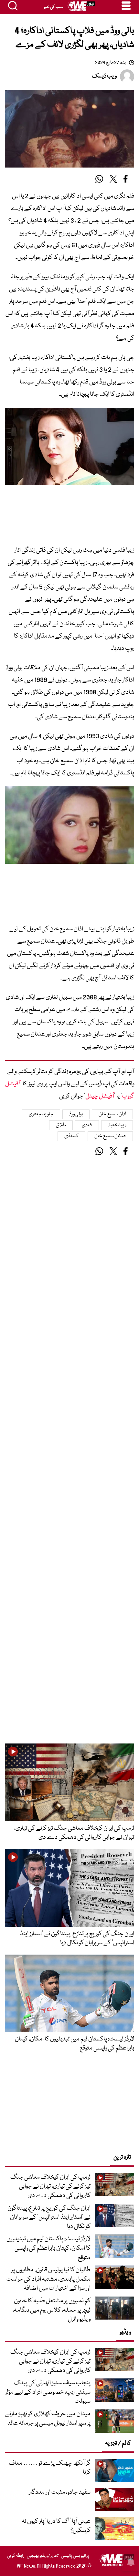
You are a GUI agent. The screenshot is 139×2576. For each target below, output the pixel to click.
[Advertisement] (69, 519)
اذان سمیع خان (112, 1114)
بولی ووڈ (76, 1114)
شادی (87, 1125)
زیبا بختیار (117, 1125)
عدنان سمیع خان (110, 1136)
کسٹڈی (71, 1136)
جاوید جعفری (41, 1114)
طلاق (61, 1125)
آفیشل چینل (100, 1096)
